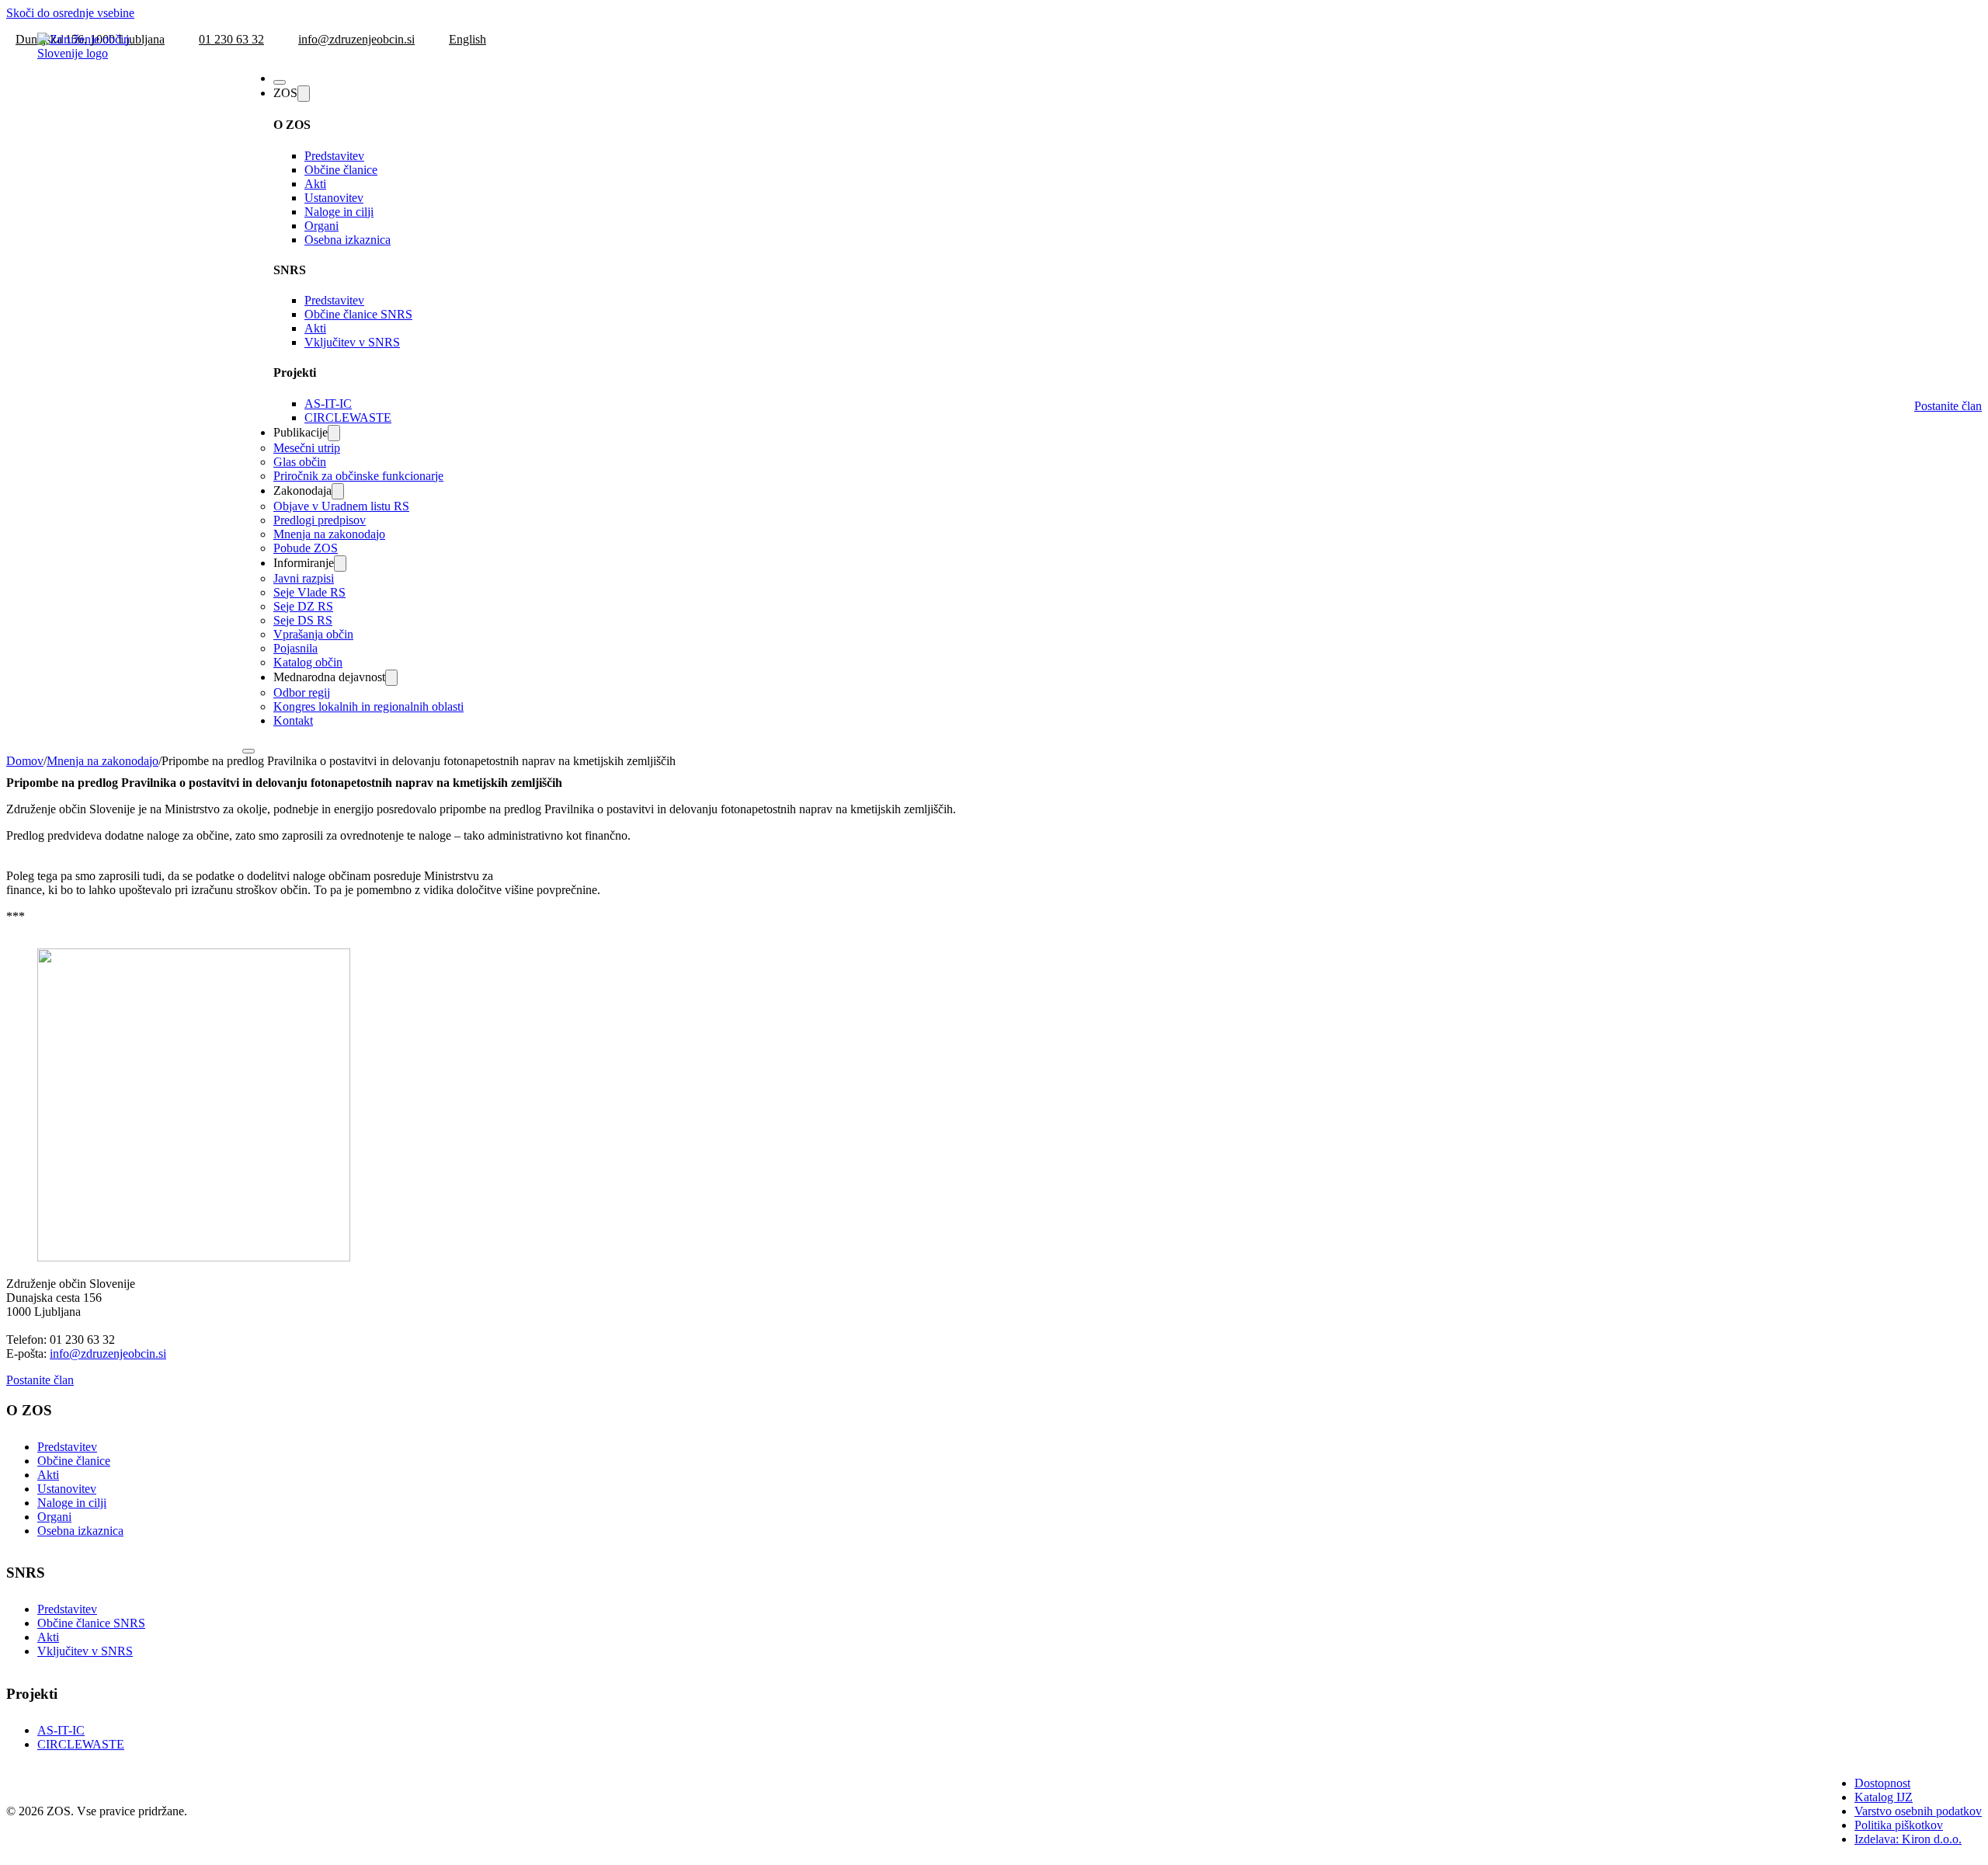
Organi (321, 226)
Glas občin (300, 462)
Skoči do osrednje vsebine (70, 13)
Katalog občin (308, 662)
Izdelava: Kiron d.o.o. (1908, 1839)
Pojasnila (295, 648)
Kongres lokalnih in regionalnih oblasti (368, 706)
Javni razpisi (304, 578)
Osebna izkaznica (348, 240)
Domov (25, 761)
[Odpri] (280, 82)
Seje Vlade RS (309, 592)
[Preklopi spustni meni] (304, 94)
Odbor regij (302, 692)
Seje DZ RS (303, 606)
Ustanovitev (334, 198)
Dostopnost (1882, 1783)
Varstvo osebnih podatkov (1918, 1811)
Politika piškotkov (1899, 1825)
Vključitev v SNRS (352, 342)
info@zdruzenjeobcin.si (108, 1354)
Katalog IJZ (1884, 1797)
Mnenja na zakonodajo (329, 534)
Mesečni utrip (307, 448)
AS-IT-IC (328, 404)
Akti (315, 184)
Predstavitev (334, 156)
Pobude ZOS (306, 548)
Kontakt (293, 720)
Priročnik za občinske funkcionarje (358, 476)
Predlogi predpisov (320, 520)
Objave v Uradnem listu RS (341, 506)
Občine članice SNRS (358, 314)
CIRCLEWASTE (348, 418)
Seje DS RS (303, 620)
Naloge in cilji (339, 212)
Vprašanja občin (313, 634)
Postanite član (1948, 406)
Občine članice (341, 170)
